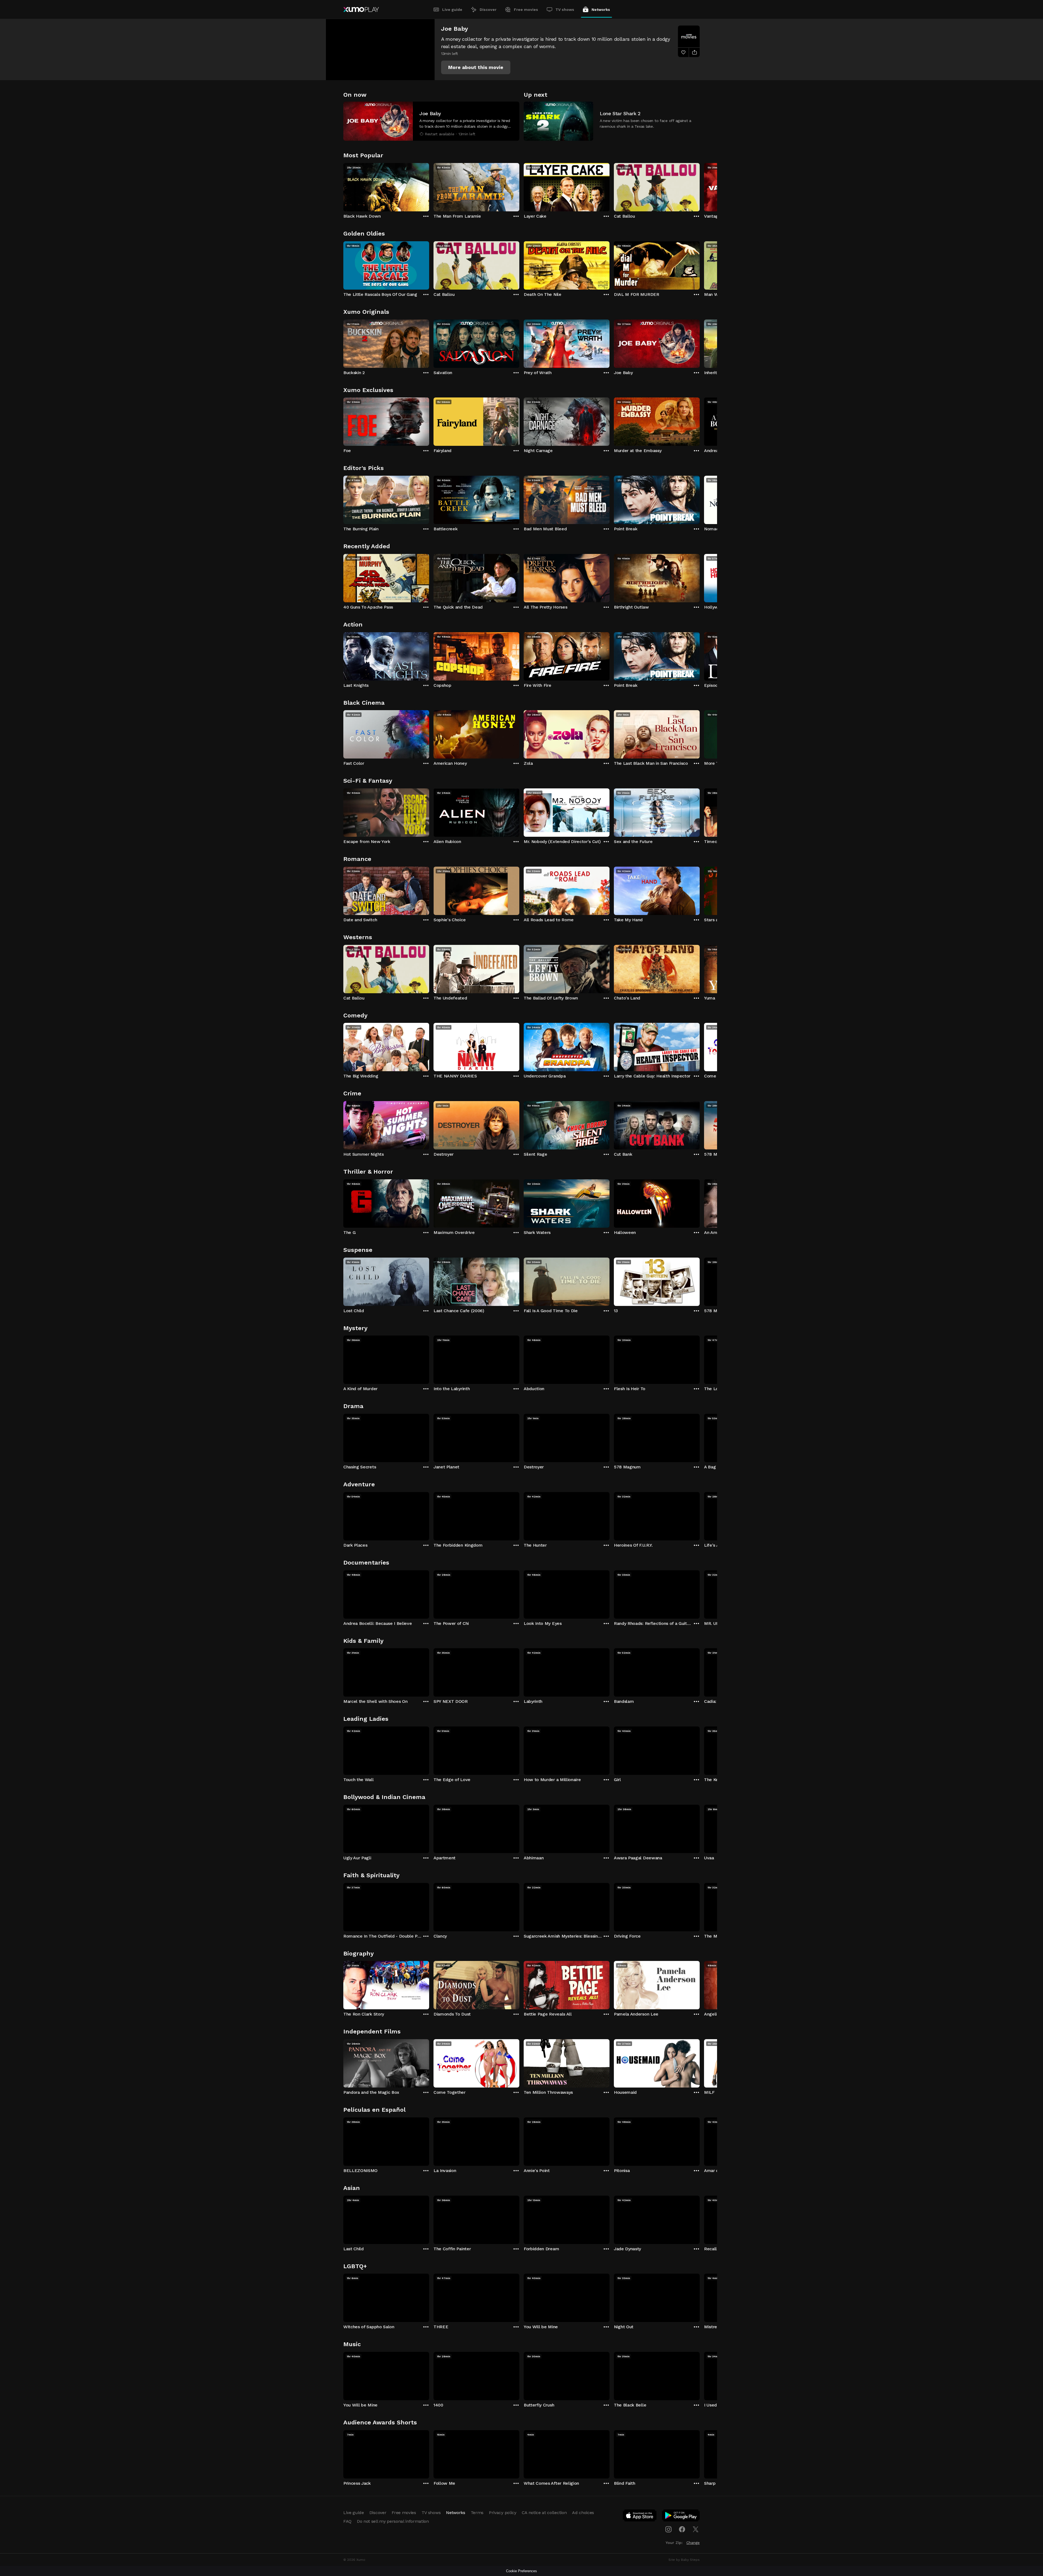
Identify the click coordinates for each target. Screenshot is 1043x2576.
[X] (696, 2529)
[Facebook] (682, 2529)
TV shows (565, 10)
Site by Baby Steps (684, 2560)
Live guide (452, 10)
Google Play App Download (681, 2517)
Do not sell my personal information (393, 2521)
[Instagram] (668, 2529)
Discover (488, 10)
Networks (601, 10)
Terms (477, 2513)
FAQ (347, 2521)
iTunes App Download (640, 2517)
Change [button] (693, 2543)
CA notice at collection (544, 2513)
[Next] (700, 186)
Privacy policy (503, 2513)
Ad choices (583, 2513)
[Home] (361, 10)
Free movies (526, 10)
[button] (476, 67)
